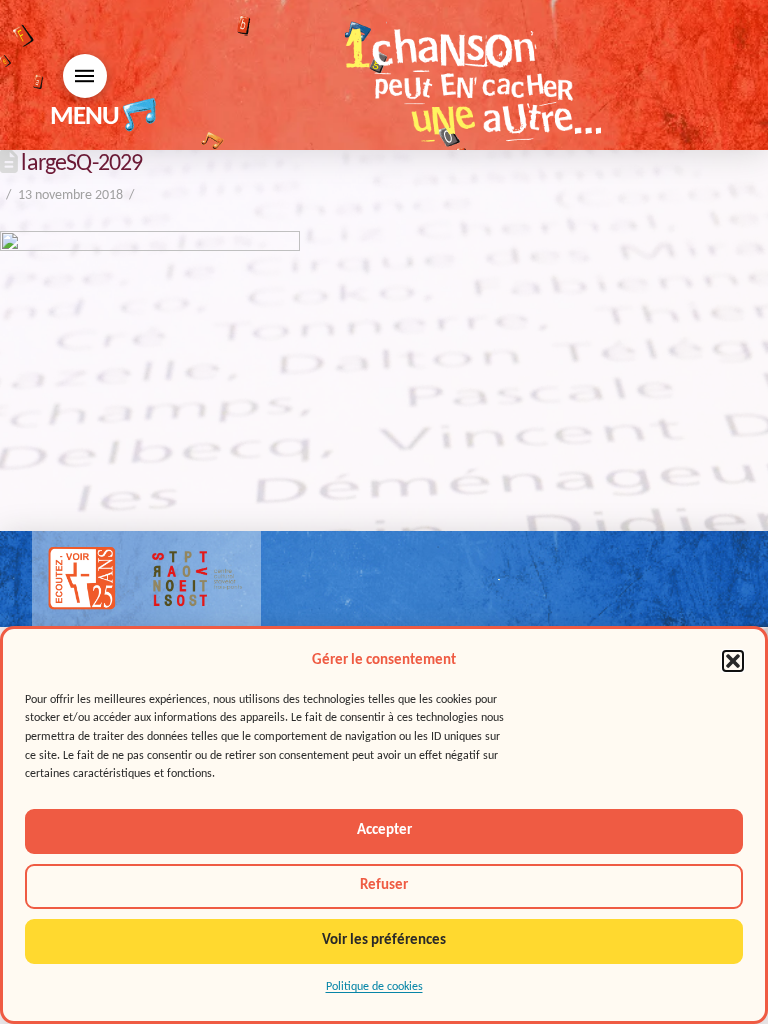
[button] (733, 661)
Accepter (384, 830)
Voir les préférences (384, 940)
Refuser (384, 885)
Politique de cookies (374, 987)
